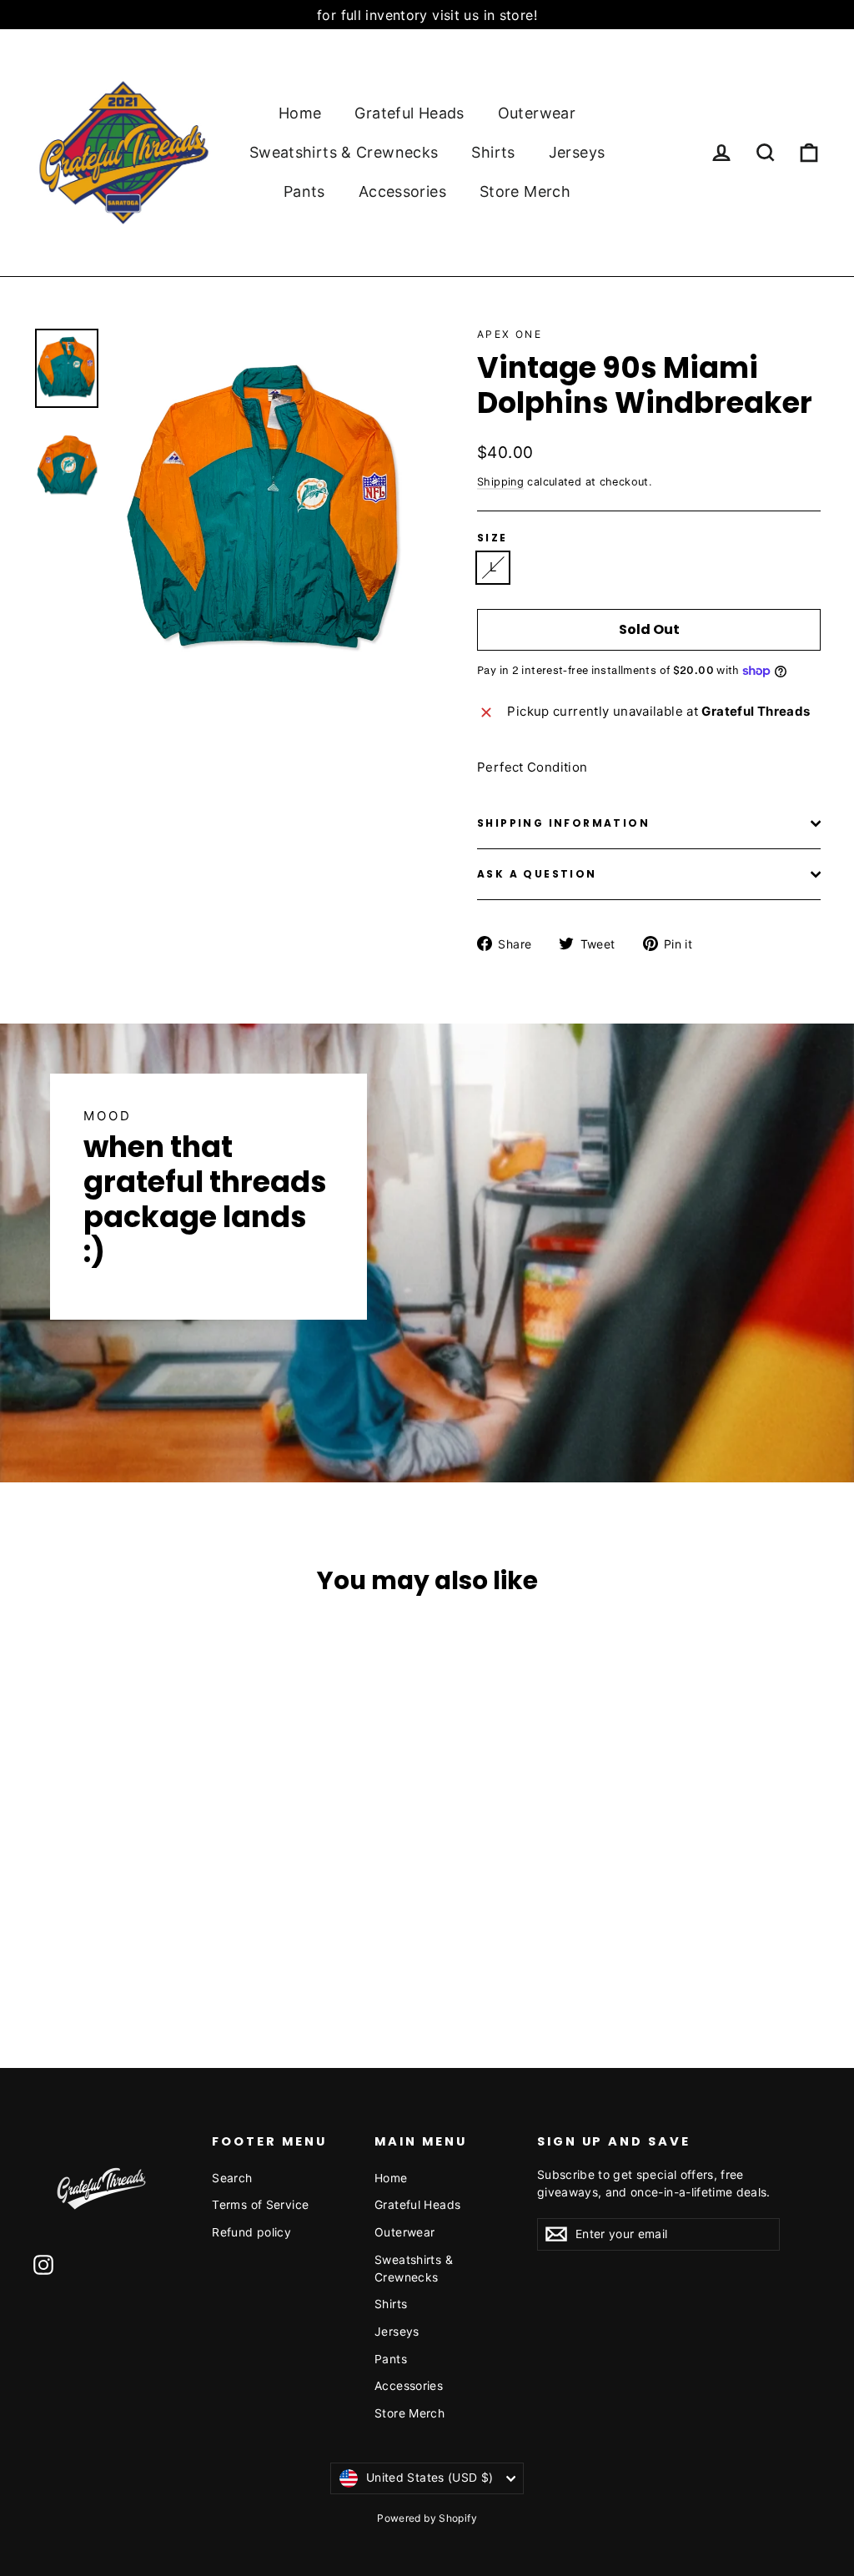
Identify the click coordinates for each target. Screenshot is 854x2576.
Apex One (510, 334)
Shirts (493, 152)
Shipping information (563, 823)
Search (232, 2178)
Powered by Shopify (427, 2518)
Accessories (402, 191)
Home (300, 113)
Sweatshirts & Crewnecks (344, 152)
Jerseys (577, 152)
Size (492, 538)
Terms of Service (260, 2204)
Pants (304, 191)
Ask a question (537, 874)
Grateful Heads (409, 113)
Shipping (500, 482)
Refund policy (251, 2232)
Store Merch (525, 191)
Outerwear (537, 113)
